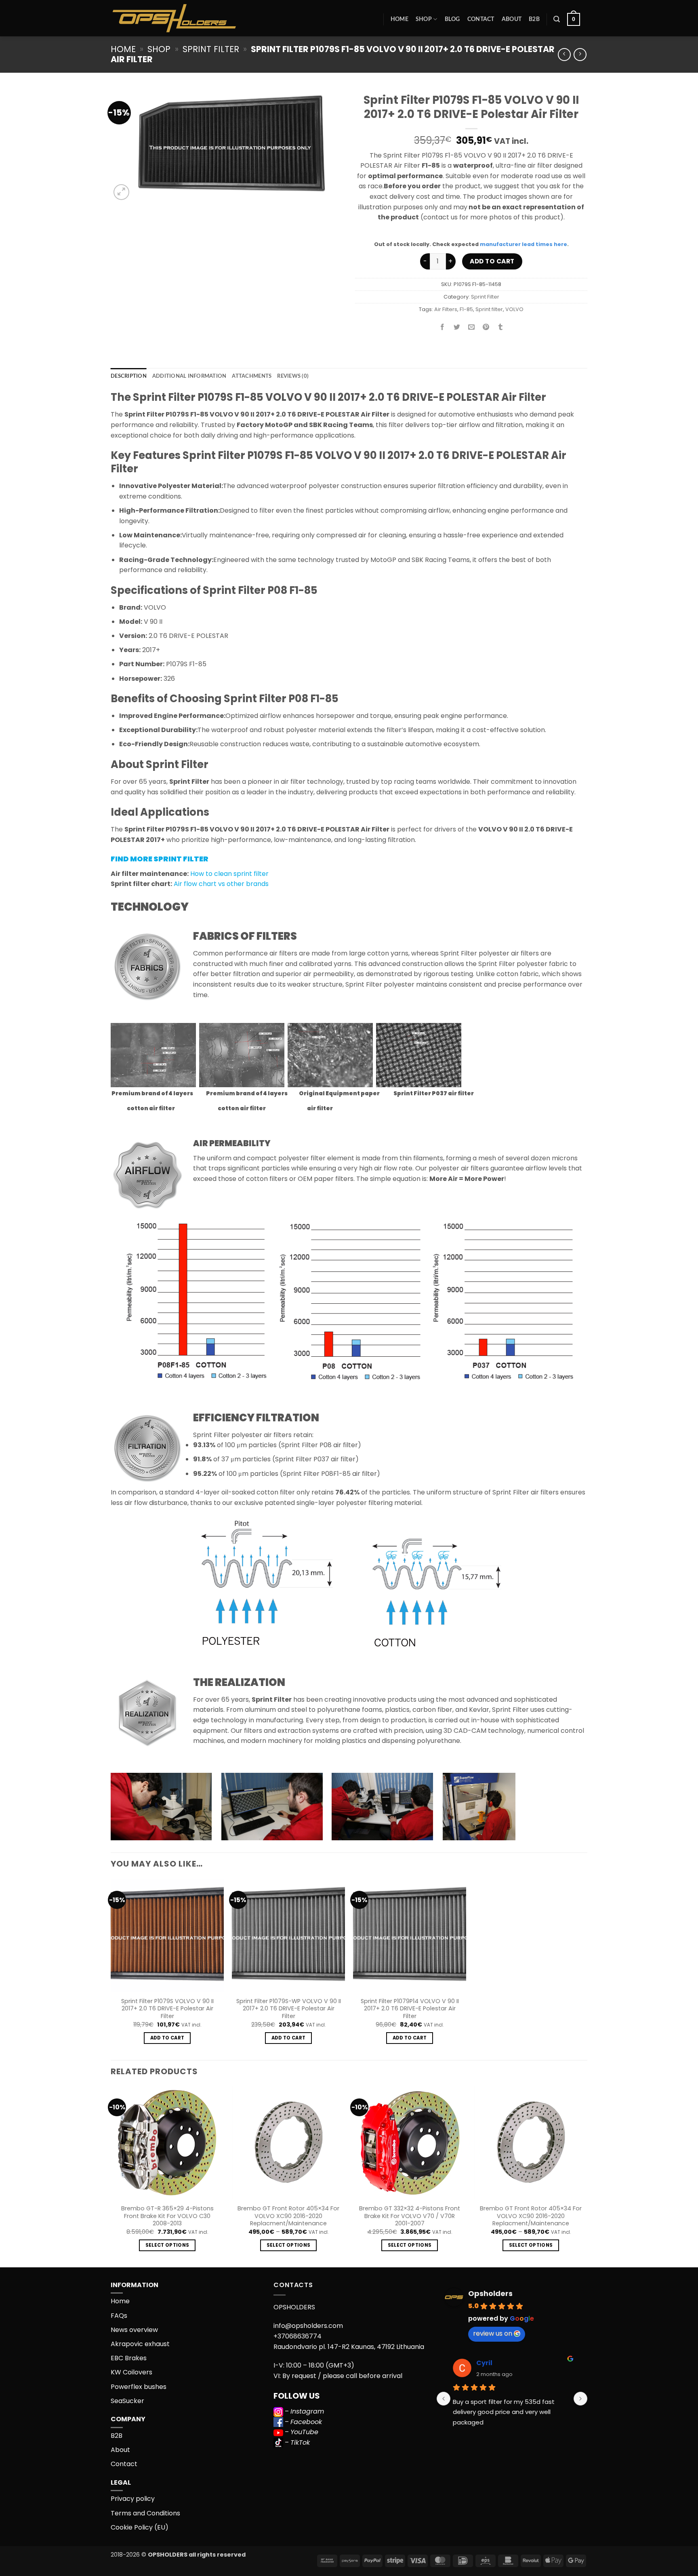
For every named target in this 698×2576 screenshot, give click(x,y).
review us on (493, 2333)
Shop (424, 19)
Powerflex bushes (139, 2387)
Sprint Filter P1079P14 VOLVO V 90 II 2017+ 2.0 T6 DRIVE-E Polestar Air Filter (410, 2009)
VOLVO (514, 309)
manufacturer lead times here (523, 244)
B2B (534, 19)
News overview (134, 2330)
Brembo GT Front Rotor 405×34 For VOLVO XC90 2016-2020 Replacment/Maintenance (288, 2216)
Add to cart (492, 261)
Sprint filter (489, 309)
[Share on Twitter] (457, 328)
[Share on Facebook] (443, 328)
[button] (557, 19)
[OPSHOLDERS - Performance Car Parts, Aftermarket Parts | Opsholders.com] (193, 18)
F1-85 (466, 309)
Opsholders (490, 2293)
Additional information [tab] (189, 376)
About (512, 19)
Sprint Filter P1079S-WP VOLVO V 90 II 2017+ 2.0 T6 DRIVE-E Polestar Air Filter (289, 2009)
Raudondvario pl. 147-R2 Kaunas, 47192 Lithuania (349, 2347)
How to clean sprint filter (229, 874)
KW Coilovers (131, 2372)
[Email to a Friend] (472, 328)
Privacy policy (133, 2499)
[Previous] (111, 2176)
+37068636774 (297, 2336)
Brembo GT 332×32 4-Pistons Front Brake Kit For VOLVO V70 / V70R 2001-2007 (410, 2216)
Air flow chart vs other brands (221, 884)
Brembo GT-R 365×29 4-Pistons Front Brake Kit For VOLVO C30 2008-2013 (167, 2216)
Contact (481, 19)
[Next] (587, 2176)
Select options (167, 2245)
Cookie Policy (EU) (140, 2527)
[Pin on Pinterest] (486, 328)
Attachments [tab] (252, 376)
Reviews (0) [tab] (293, 376)
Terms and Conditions (145, 2513)
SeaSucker (127, 2401)
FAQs (119, 2316)
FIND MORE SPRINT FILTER (160, 859)
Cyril (484, 2363)
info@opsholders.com (308, 2326)
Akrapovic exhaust (140, 2344)
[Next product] (564, 54)
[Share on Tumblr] (501, 328)
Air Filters (446, 309)
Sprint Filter (211, 49)
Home (399, 19)
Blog (452, 19)
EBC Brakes (129, 2358)
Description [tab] (129, 376)
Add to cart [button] (167, 2038)
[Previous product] (580, 54)
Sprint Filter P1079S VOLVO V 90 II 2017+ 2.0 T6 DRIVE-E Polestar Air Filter (167, 2009)
